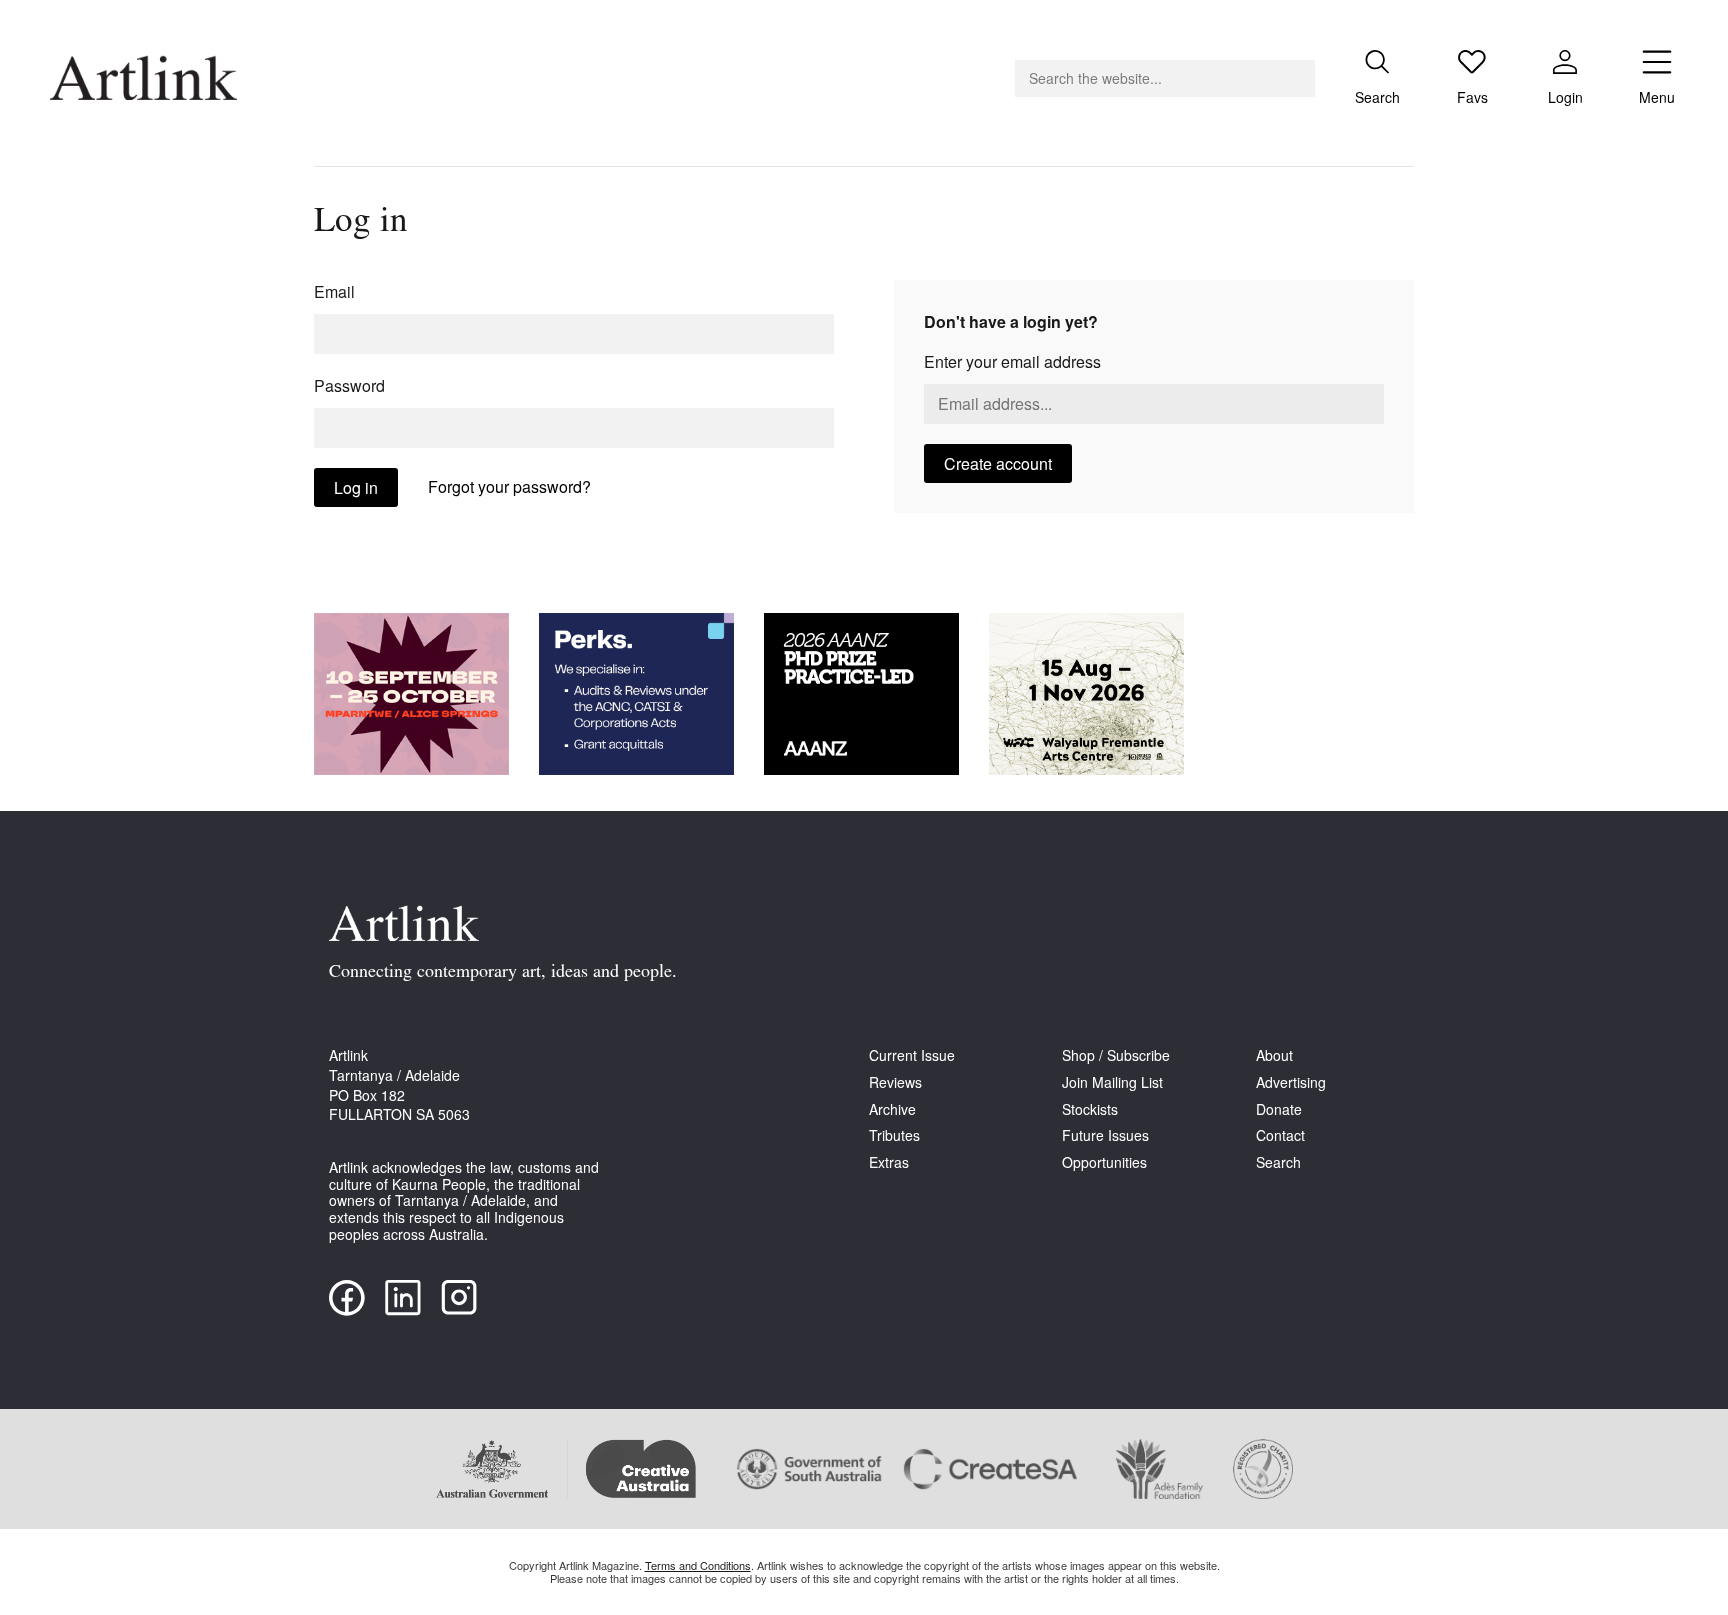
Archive (892, 1109)
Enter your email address (1012, 361)
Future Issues (1105, 1135)
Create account (998, 463)
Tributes (894, 1135)
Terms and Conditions (698, 1565)
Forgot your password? (509, 486)
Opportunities (1104, 1162)
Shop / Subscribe (1116, 1055)
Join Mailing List (1112, 1082)
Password (349, 385)
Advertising (1291, 1082)
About (1274, 1055)
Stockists (1090, 1109)
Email (334, 291)
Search (1278, 1162)
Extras (889, 1162)
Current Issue (912, 1055)
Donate (1279, 1109)
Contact (1280, 1135)
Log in (356, 487)
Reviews (895, 1082)
